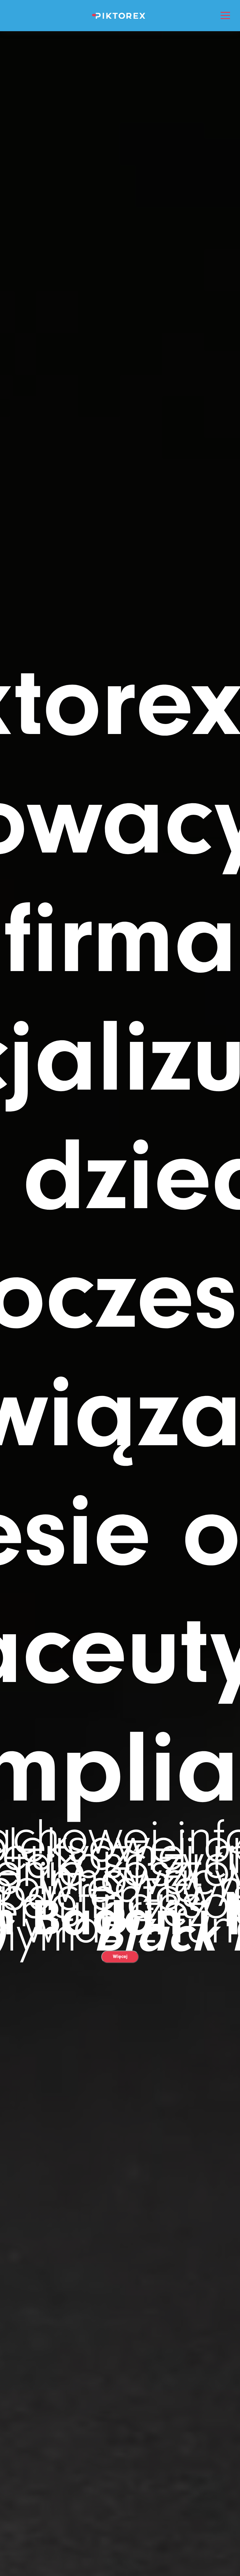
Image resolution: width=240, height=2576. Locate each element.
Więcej (120, 1956)
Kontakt (120, 234)
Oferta (120, 115)
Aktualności (120, 211)
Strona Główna (120, 43)
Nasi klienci (120, 187)
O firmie (120, 91)
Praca (120, 139)
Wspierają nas (120, 163)
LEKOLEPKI (120, 67)
